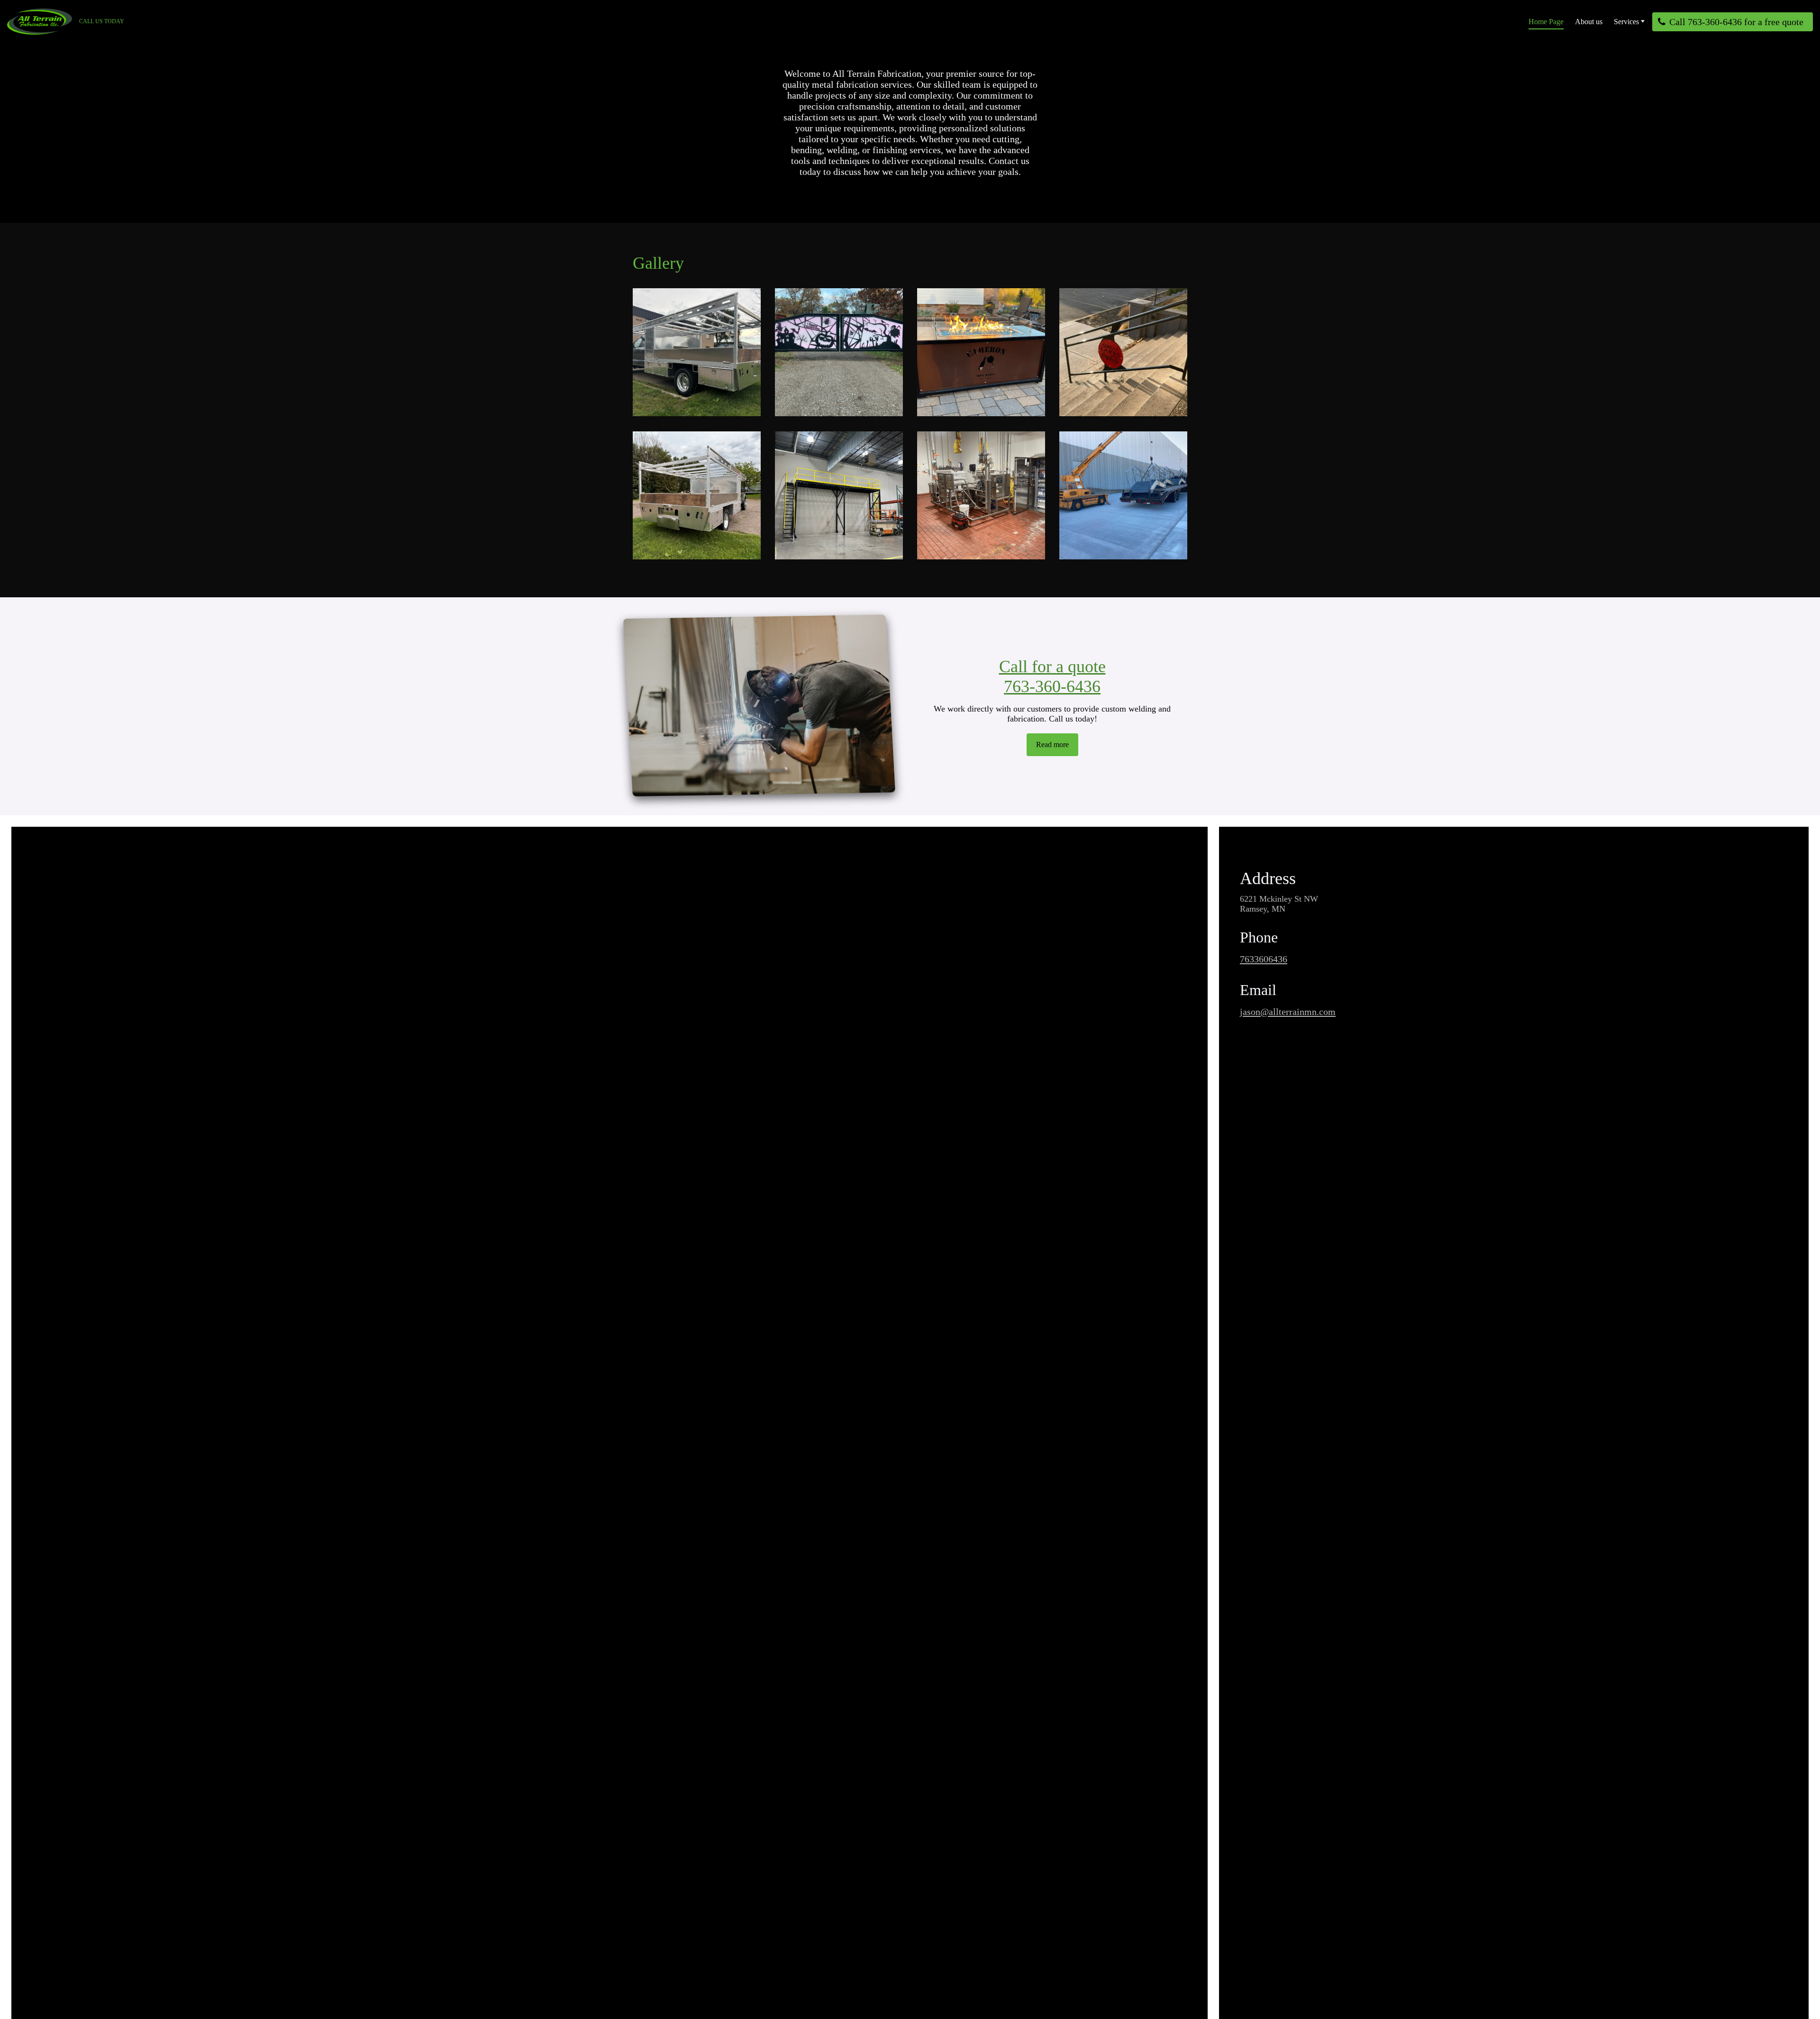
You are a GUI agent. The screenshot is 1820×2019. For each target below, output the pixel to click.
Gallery (658, 263)
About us (1589, 22)
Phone (1259, 937)
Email (1258, 990)
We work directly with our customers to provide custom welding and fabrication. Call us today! (1052, 714)
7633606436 (1264, 959)
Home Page (1546, 22)
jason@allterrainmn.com (1288, 1012)
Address (1268, 878)
